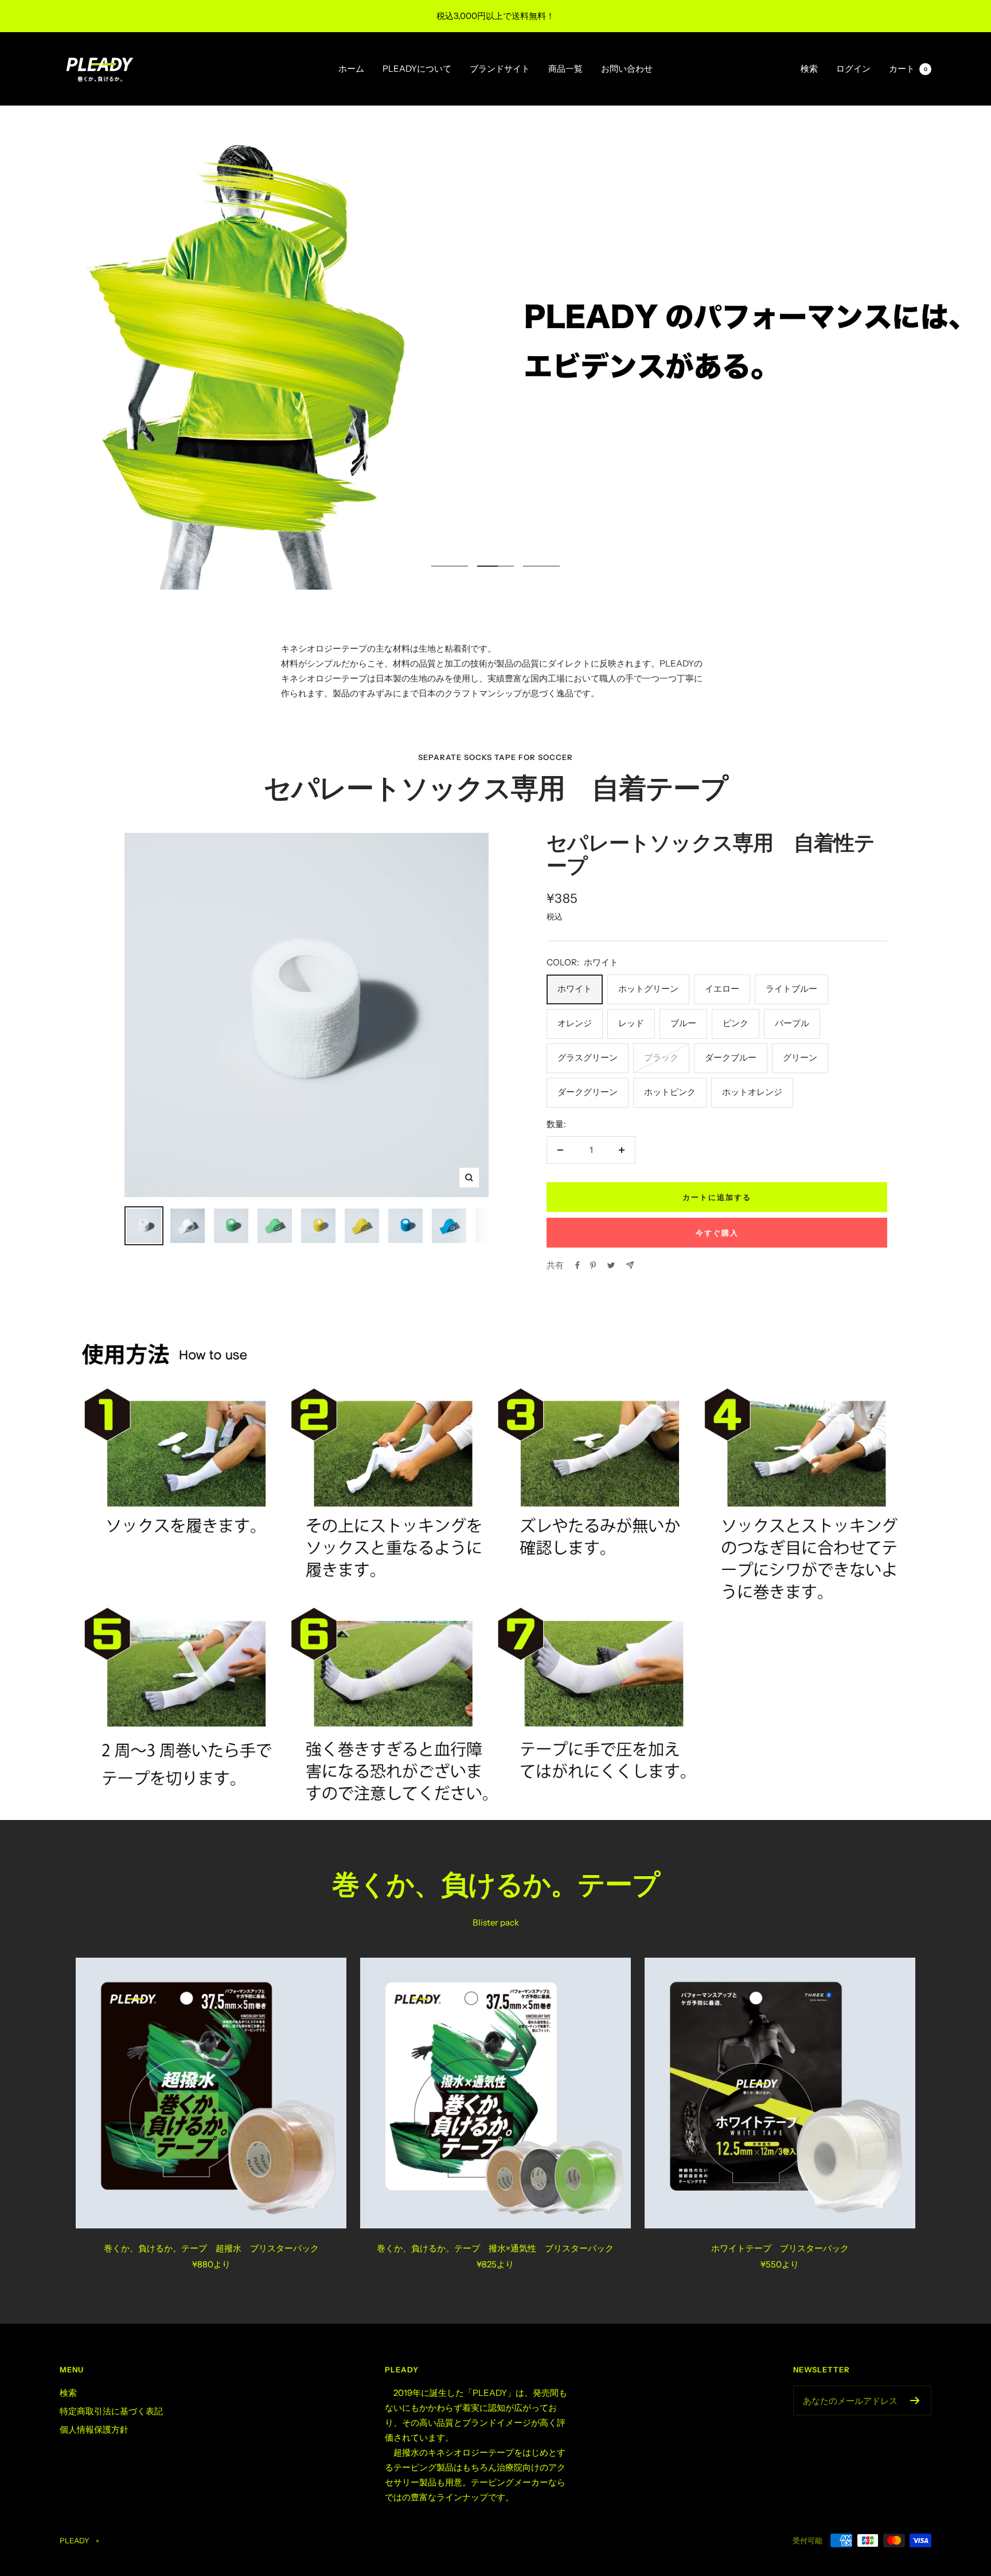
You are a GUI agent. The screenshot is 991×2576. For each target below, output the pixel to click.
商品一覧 (565, 69)
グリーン (800, 1057)
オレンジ (575, 1023)
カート (908, 69)
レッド (631, 1023)
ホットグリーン (648, 989)
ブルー (683, 1023)
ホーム (351, 69)
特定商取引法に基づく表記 (111, 2411)
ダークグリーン (588, 1092)
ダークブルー (731, 1057)
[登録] (915, 2400)
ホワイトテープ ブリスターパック (780, 2248)
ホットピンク (670, 1092)
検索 (809, 69)
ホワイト (575, 989)
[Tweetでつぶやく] (611, 1265)
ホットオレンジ (752, 1092)
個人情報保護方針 (94, 2429)
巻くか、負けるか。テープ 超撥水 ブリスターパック (211, 2248)
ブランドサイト (500, 69)
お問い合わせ (627, 69)
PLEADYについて (417, 69)
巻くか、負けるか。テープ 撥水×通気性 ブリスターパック (495, 2248)
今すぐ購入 (717, 1233)
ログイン (853, 69)
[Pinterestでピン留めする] (593, 1265)
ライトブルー (791, 989)
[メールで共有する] (630, 1265)
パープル (792, 1023)
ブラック (661, 1057)
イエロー (722, 989)
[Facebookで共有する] (578, 1265)
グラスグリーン (588, 1057)
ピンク (736, 1023)
